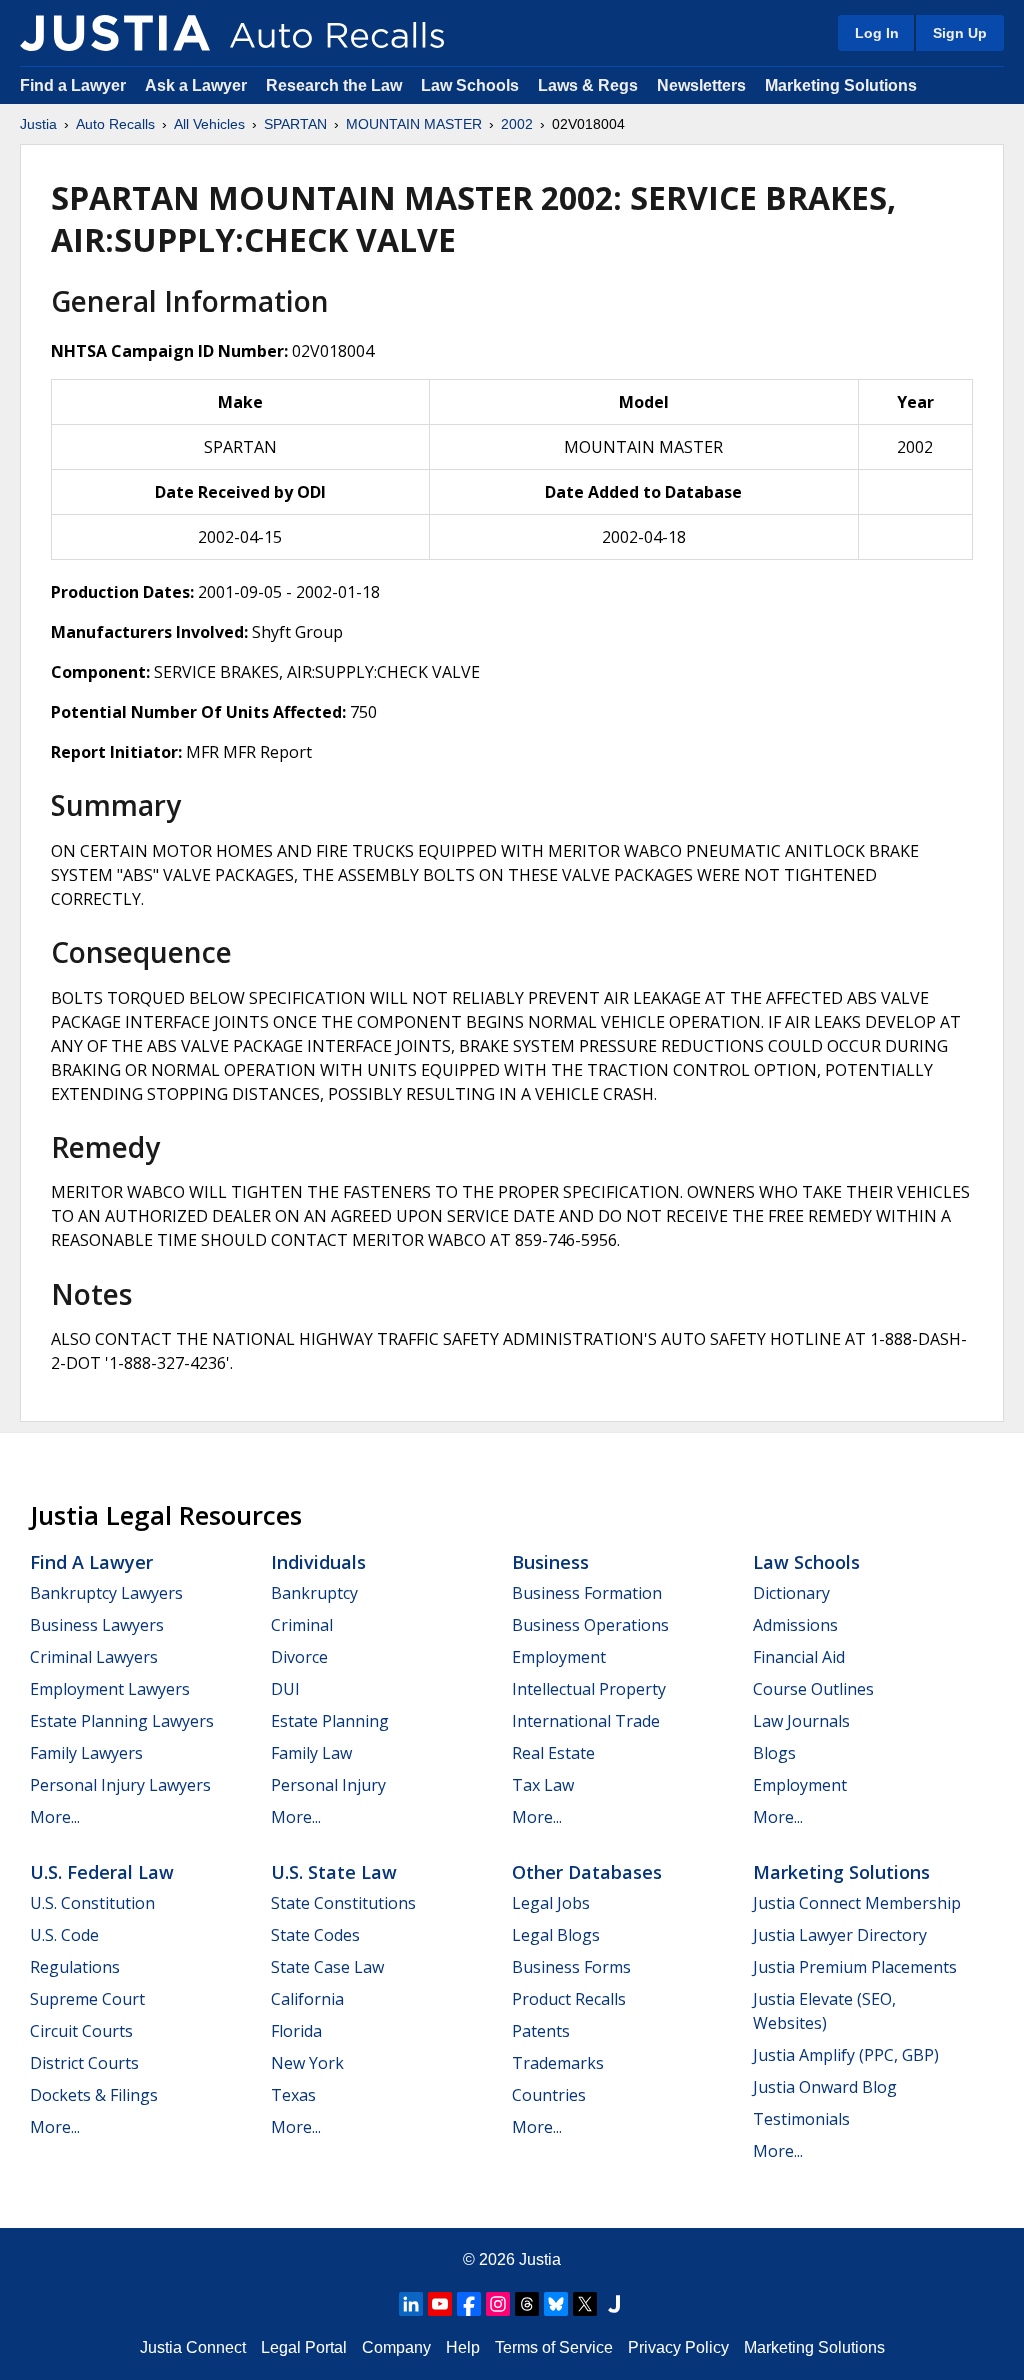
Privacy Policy (678, 2347)
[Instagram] (498, 2304)
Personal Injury (328, 1785)
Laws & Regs (588, 85)
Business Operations (590, 1625)
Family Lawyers (86, 1753)
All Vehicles (209, 124)
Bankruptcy (314, 1593)
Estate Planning (330, 1721)
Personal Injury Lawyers (120, 1785)
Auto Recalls (115, 124)
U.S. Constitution (92, 1903)
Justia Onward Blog (825, 2087)
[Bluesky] (556, 2304)
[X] (585, 2304)
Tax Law (543, 1785)
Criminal (302, 1625)
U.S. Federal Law (102, 1872)
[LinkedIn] (411, 2304)
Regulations (75, 1967)
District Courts (84, 2063)
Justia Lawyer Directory (840, 1935)
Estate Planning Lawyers (122, 1721)
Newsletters (701, 85)
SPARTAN (295, 124)
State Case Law (327, 1967)
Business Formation (587, 1593)
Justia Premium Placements (855, 1967)
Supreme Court (87, 1999)
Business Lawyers (97, 1625)
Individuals (318, 1562)
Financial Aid (799, 1657)
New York (307, 2063)
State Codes (315, 1935)
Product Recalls (569, 1999)
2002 (517, 124)
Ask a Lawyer (198, 85)
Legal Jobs (551, 1903)
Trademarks (558, 2063)
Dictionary (791, 1593)
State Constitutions (343, 1903)
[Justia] (115, 33)
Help (463, 2347)
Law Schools (470, 85)
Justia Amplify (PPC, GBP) (846, 2055)
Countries (549, 2095)
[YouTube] (440, 2304)
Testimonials (801, 2119)
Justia (38, 124)
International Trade (586, 1721)
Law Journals (801, 1721)
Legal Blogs (556, 1935)
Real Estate (553, 1753)
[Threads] (527, 2304)
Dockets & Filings (94, 2095)
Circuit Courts (81, 2031)
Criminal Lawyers (94, 1657)
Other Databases (587, 1872)
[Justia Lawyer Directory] (614, 2304)
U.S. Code (64, 1935)
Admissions (795, 1625)
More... (55, 1817)
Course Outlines (813, 1689)
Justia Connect (193, 2347)
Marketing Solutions (841, 85)
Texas (293, 2095)
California (307, 1999)
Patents (541, 2031)
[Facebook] (469, 2304)
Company (396, 2347)
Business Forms (571, 1967)
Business (550, 1562)
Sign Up (960, 33)
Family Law (311, 1753)
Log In (877, 33)
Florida (296, 2031)
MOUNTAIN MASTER (414, 124)
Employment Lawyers (110, 1689)
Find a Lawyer (73, 85)
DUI (285, 1689)
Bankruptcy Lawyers (106, 1593)
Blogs (774, 1753)
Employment (559, 1657)
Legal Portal (304, 2347)
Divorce (299, 1657)
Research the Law (334, 85)
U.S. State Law (334, 1872)
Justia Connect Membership (857, 1903)
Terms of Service (554, 2347)
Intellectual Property (589, 1689)
